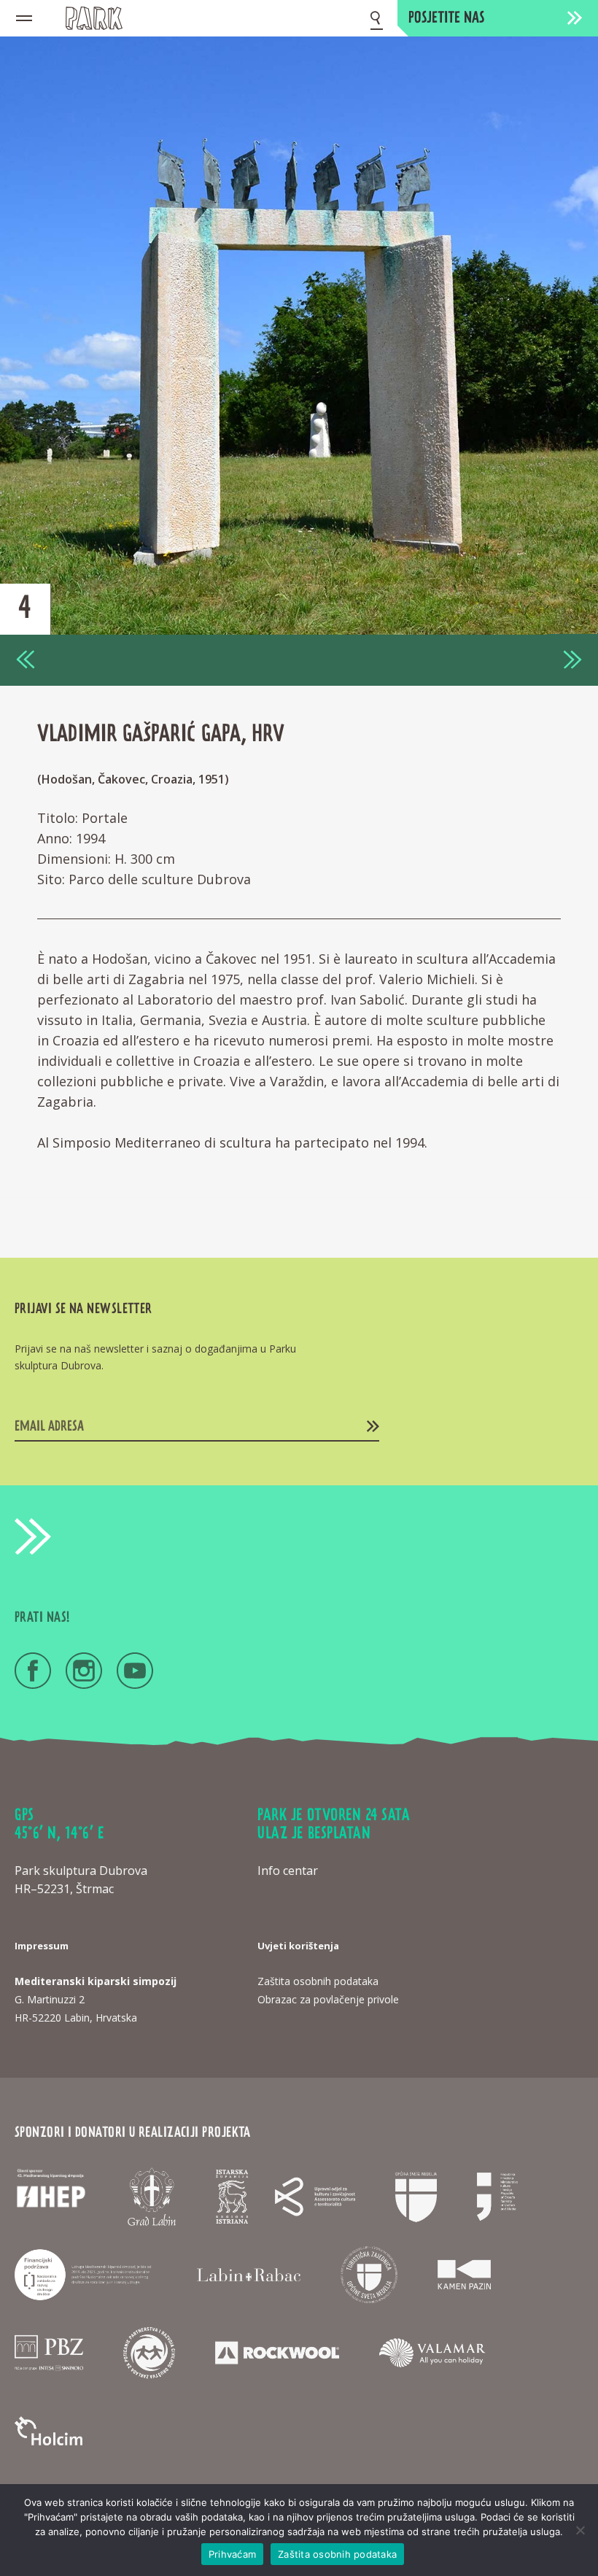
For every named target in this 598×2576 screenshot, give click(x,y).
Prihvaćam (232, 2554)
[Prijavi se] (373, 1426)
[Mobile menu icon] (24, 18)
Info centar (288, 1871)
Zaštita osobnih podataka (337, 2554)
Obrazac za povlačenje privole (328, 1999)
